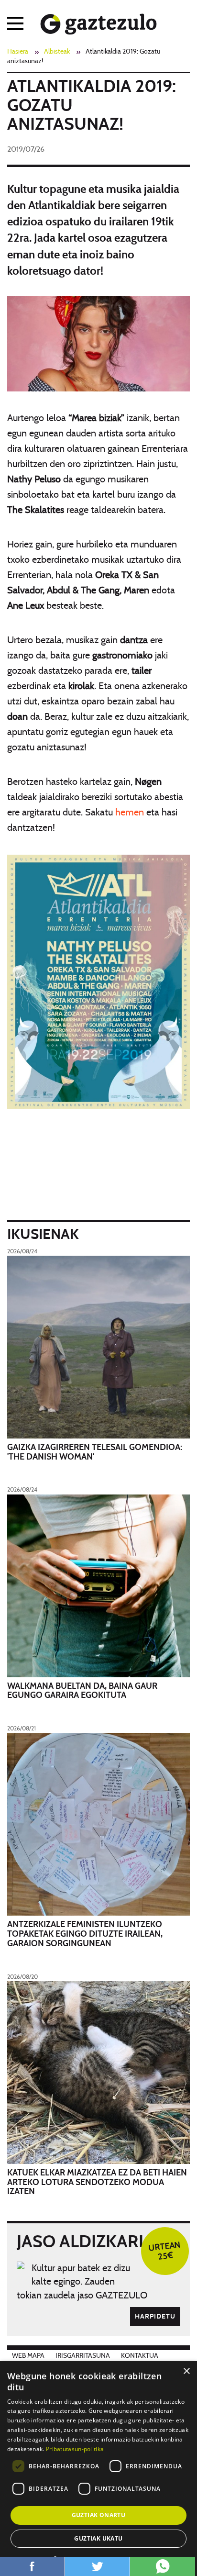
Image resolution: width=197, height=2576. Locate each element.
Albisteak (57, 52)
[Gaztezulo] (99, 22)
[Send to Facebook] (32, 2566)
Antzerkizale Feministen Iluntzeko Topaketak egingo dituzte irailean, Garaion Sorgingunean (85, 1934)
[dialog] (98, 2469)
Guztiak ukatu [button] (98, 2538)
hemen (130, 813)
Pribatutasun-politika (75, 2449)
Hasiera (18, 52)
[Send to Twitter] (97, 2566)
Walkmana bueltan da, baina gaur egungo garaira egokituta (82, 1691)
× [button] (186, 2371)
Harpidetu (155, 2317)
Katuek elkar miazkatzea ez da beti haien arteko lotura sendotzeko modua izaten (97, 2183)
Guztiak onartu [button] (99, 2515)
